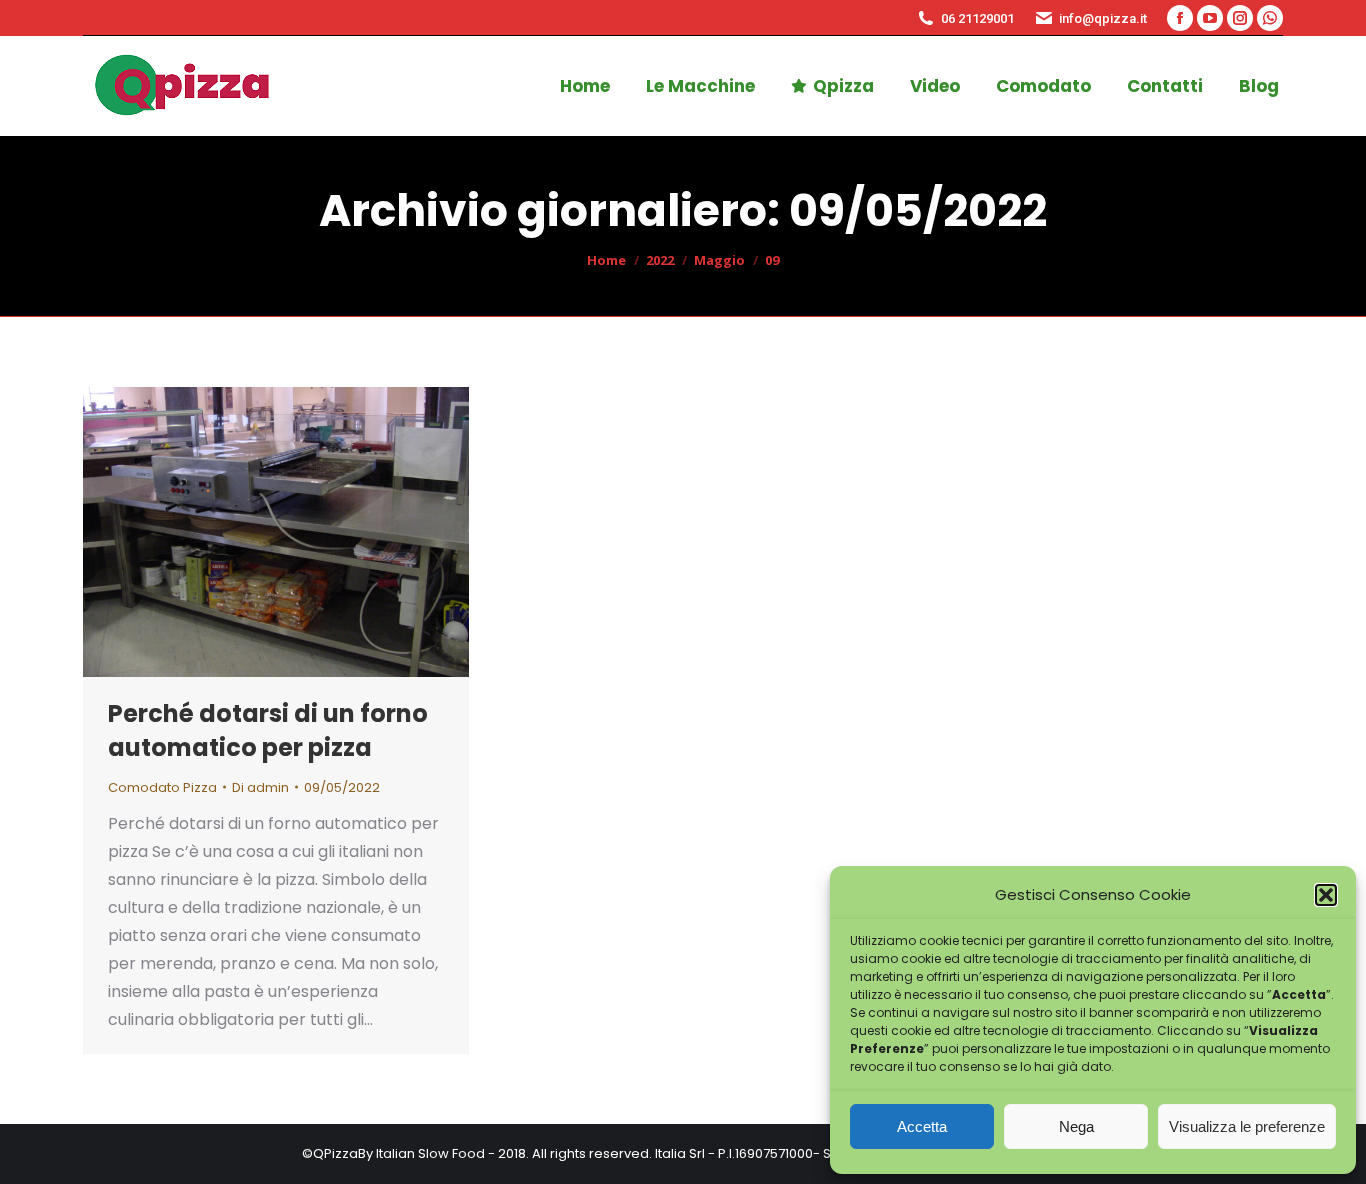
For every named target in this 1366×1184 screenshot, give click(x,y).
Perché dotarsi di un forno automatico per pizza (268, 730)
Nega (1076, 1126)
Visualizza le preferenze (1247, 1126)
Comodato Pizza (162, 787)
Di (260, 787)
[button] (1326, 895)
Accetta (922, 1126)
